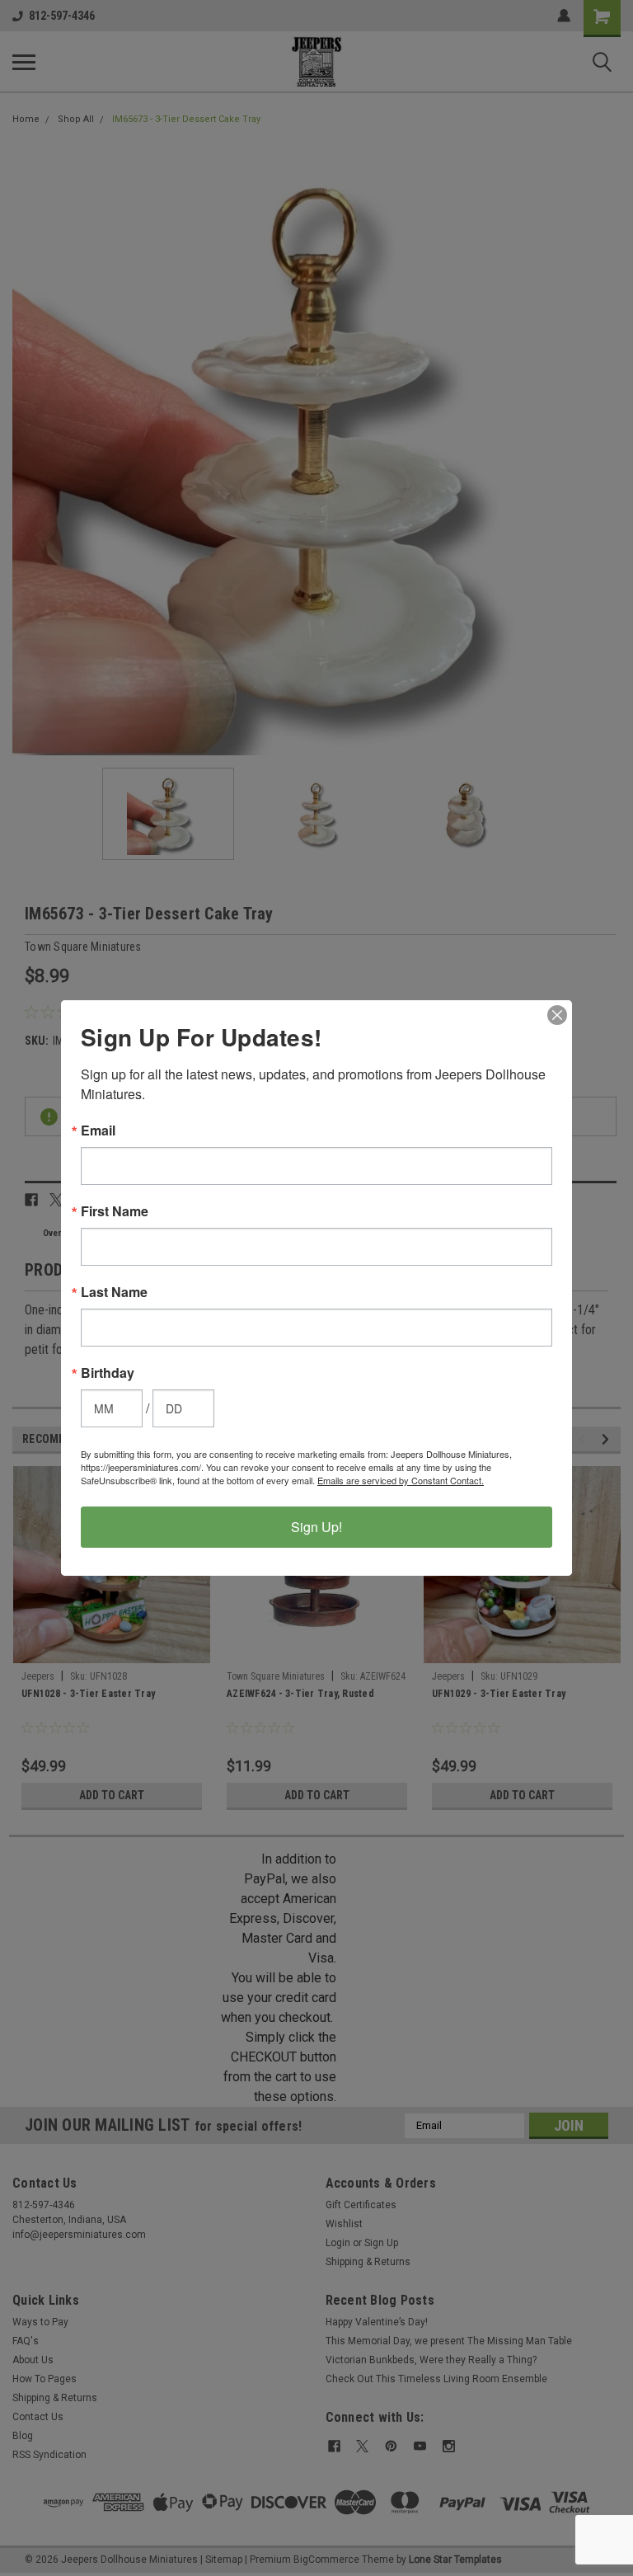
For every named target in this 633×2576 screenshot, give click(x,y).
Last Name (114, 1292)
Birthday (108, 1373)
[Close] (557, 1015)
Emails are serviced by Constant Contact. (401, 1480)
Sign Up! (316, 1527)
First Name (115, 1211)
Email (98, 1131)
